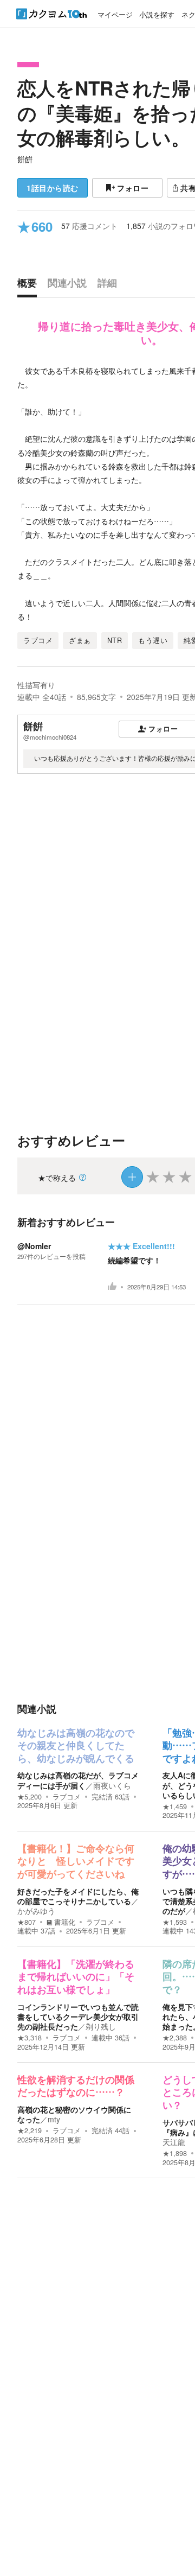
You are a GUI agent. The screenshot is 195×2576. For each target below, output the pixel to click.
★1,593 (175, 1922)
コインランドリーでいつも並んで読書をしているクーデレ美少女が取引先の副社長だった (78, 2017)
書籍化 (65, 1922)
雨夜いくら (112, 1785)
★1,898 (175, 2153)
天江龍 (174, 2142)
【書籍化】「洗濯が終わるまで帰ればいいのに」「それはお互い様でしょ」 (76, 1977)
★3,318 (30, 2038)
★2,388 (175, 2038)
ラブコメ (67, 1797)
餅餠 (25, 159)
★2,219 (30, 2130)
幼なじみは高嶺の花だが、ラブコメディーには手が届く (78, 1780)
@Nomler (34, 1246)
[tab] (30, 285)
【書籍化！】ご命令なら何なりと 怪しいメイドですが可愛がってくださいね (76, 1862)
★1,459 (175, 1807)
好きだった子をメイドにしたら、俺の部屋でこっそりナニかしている (78, 1896)
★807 (27, 1922)
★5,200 (30, 1797)
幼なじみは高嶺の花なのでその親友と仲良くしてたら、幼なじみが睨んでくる (76, 1746)
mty (54, 2119)
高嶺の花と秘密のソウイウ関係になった (74, 2114)
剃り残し (101, 2026)
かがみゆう (36, 1911)
